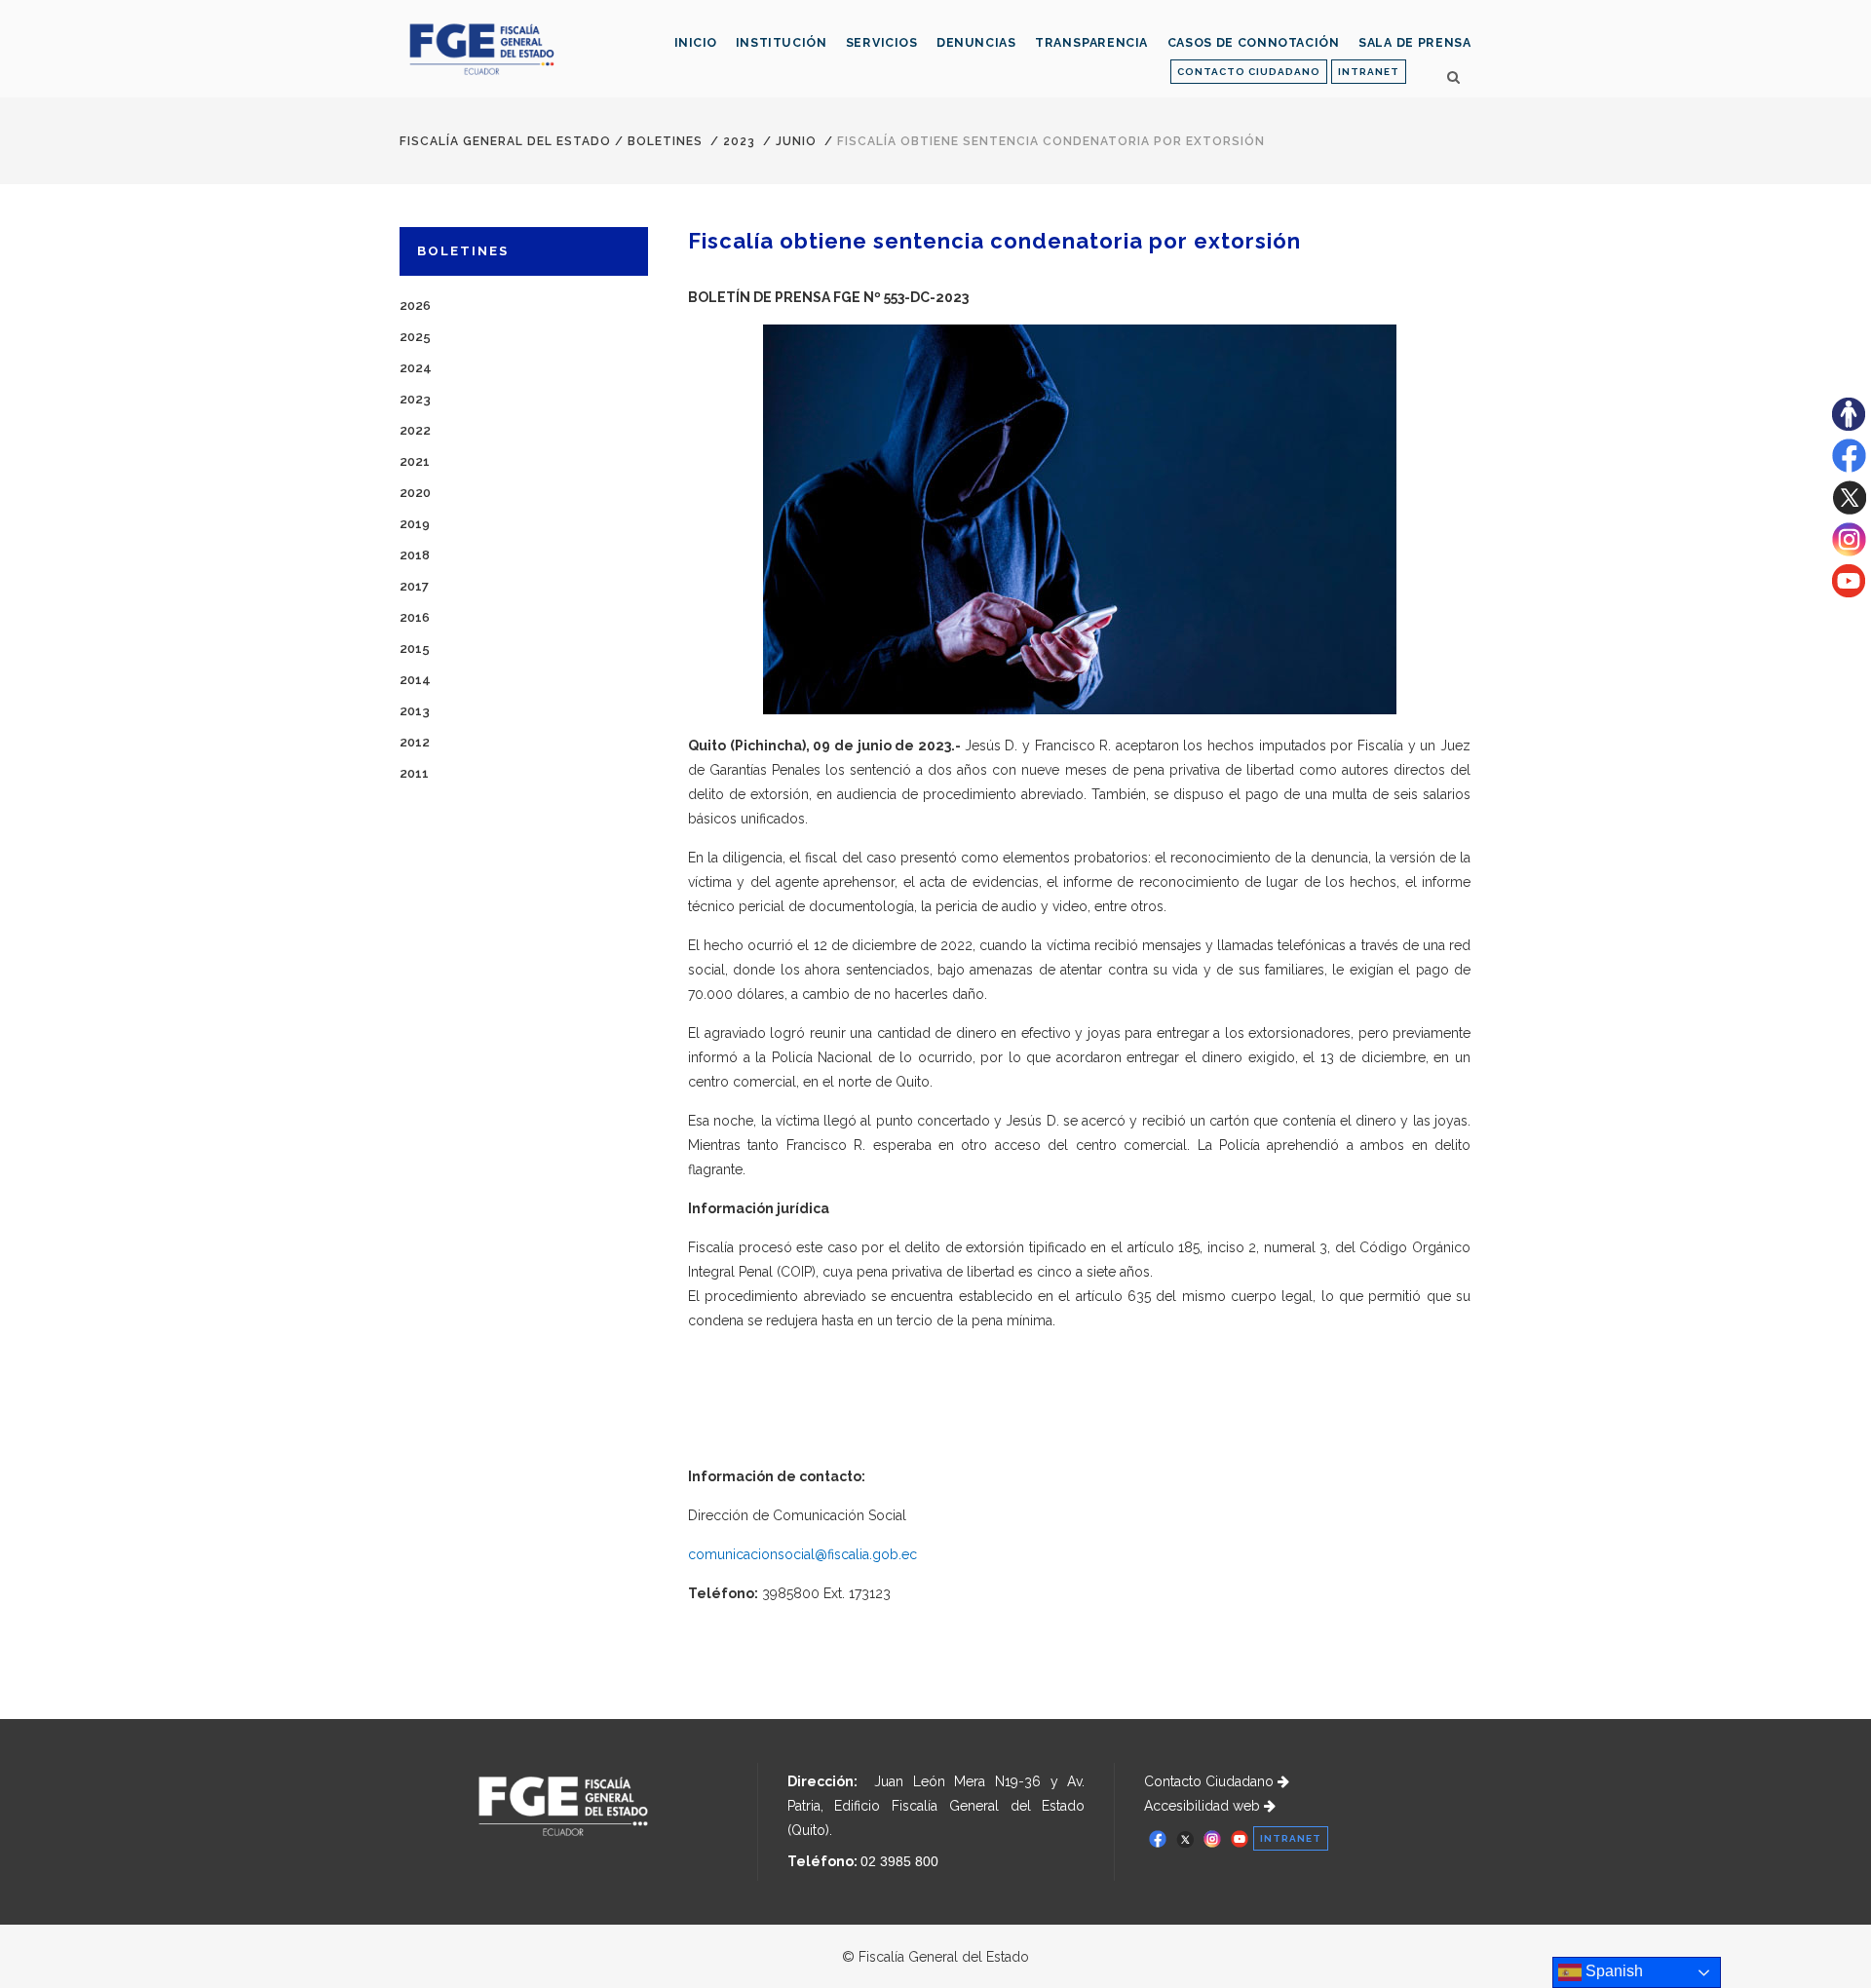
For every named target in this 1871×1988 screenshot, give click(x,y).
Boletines (665, 141)
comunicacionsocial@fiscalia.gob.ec (802, 1554)
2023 (739, 141)
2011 (414, 773)
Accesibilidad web (1204, 1806)
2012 (415, 742)
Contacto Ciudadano (1211, 1781)
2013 (415, 711)
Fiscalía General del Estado (505, 141)
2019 (415, 524)
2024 (416, 368)
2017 (414, 586)
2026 (415, 306)
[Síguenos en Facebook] (1849, 468)
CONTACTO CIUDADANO (1249, 72)
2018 (415, 555)
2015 (415, 649)
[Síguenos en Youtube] (1849, 593)
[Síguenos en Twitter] (1849, 510)
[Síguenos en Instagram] (1849, 552)
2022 (415, 430)
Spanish (1612, 1971)
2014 (415, 680)
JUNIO (796, 141)
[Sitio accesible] (1849, 426)
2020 (415, 493)
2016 (415, 617)
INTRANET (1369, 72)
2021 (415, 461)
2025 (415, 337)
